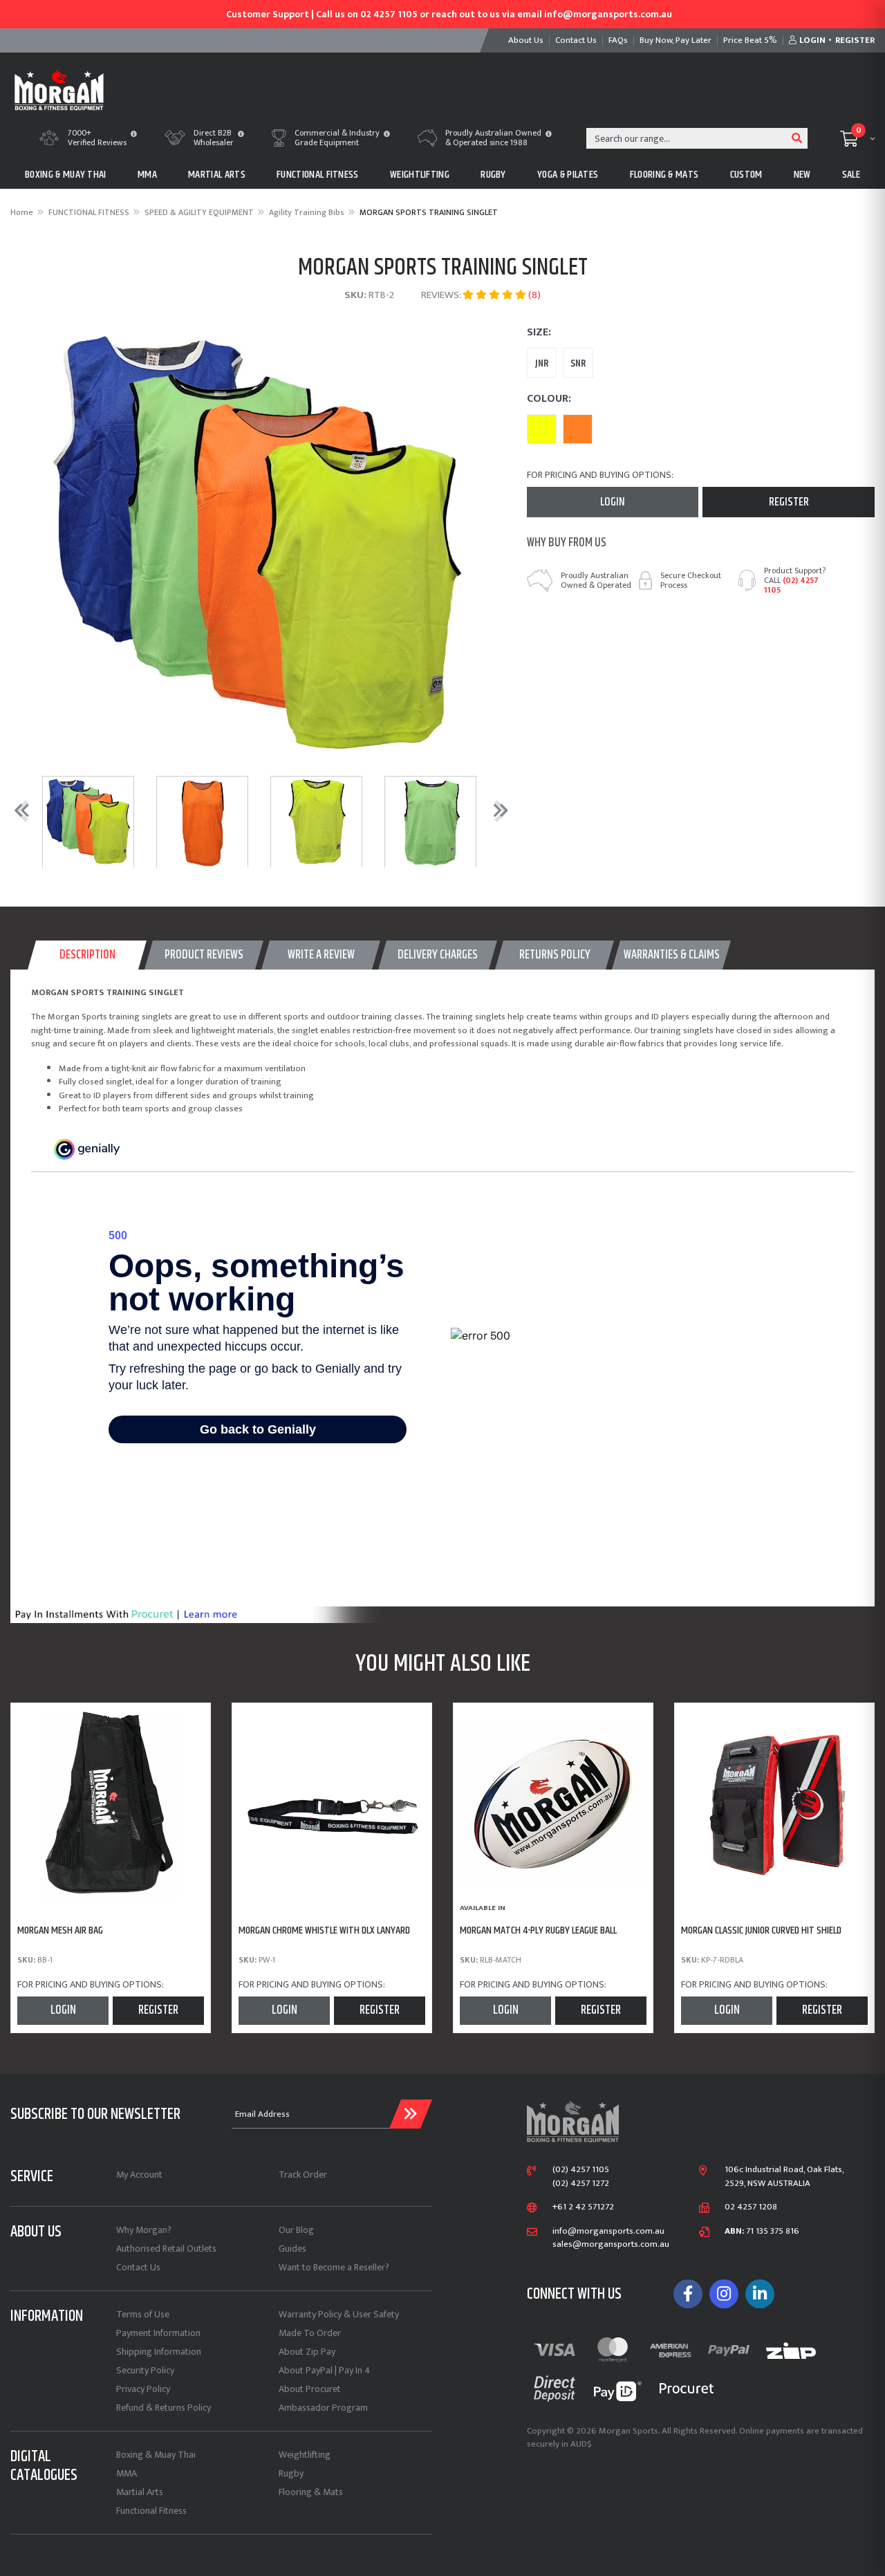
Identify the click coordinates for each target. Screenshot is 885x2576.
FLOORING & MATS (664, 175)
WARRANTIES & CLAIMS (672, 955)
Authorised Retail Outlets (166, 2249)
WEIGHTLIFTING (420, 175)
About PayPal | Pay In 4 (325, 2370)
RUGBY (493, 175)
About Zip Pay (307, 2352)
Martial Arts (140, 2492)
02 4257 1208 (751, 2207)
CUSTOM (746, 175)
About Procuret (310, 2389)
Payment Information (158, 2333)
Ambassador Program (323, 2408)
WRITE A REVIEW (321, 955)
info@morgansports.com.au (608, 2232)
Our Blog (296, 2230)
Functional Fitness (151, 2511)
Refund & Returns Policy (164, 2408)
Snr (578, 363)
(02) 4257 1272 (581, 2184)
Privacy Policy (143, 2389)
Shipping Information (159, 2352)
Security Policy (145, 2370)
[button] (134, 135)
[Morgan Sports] (59, 89)
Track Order (303, 2175)
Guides (292, 2249)
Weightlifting (305, 2455)
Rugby (291, 2473)
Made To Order (310, 2333)
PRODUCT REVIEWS (204, 955)
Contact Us (138, 2267)
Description (87, 955)
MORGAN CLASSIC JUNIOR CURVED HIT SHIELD (761, 1930)
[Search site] (797, 138)
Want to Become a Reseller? (334, 2267)
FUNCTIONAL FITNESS (318, 175)
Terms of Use (143, 2314)
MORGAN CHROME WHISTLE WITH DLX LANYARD (324, 1930)
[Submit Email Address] (411, 2114)
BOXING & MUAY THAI (66, 175)
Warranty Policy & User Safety (339, 2314)
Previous (18, 810)
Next (498, 810)
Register (789, 502)
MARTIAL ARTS (217, 175)
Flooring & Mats (311, 2492)
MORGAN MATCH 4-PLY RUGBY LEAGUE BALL (538, 1930)
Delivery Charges (438, 955)
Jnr (542, 363)
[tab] (87, 955)
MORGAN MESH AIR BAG (60, 1930)
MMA (147, 175)
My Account (139, 2175)
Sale (851, 175)
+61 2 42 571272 (583, 2207)
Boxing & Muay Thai (156, 2455)
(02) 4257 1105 (791, 585)
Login (613, 502)
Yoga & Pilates (568, 175)
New (802, 175)
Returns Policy (555, 955)
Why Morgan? (144, 2230)
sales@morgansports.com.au (611, 2245)
